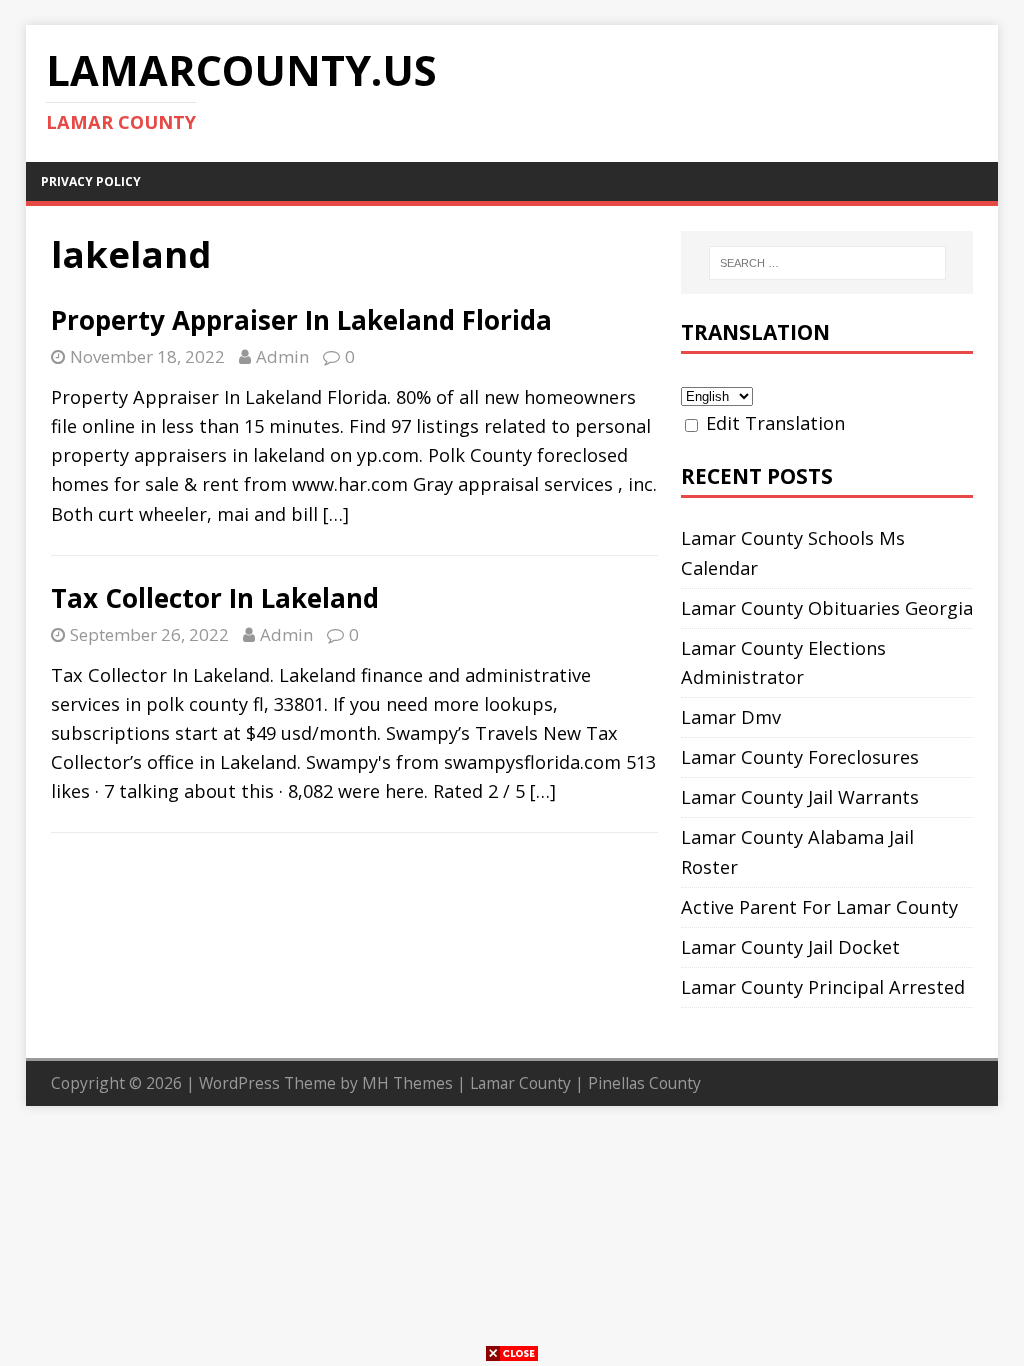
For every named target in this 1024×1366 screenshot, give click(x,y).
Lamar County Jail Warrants (800, 797)
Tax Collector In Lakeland (215, 598)
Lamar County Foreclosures (800, 757)
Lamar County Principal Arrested (823, 987)
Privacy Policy (91, 181)
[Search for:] (827, 263)
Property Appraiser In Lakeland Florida (301, 320)
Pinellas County (644, 1083)
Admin (282, 356)
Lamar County (520, 1083)
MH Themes (407, 1083)
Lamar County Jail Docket (790, 947)
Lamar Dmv (731, 717)
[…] (336, 514)
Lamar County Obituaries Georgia (827, 608)
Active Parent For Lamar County (819, 907)
